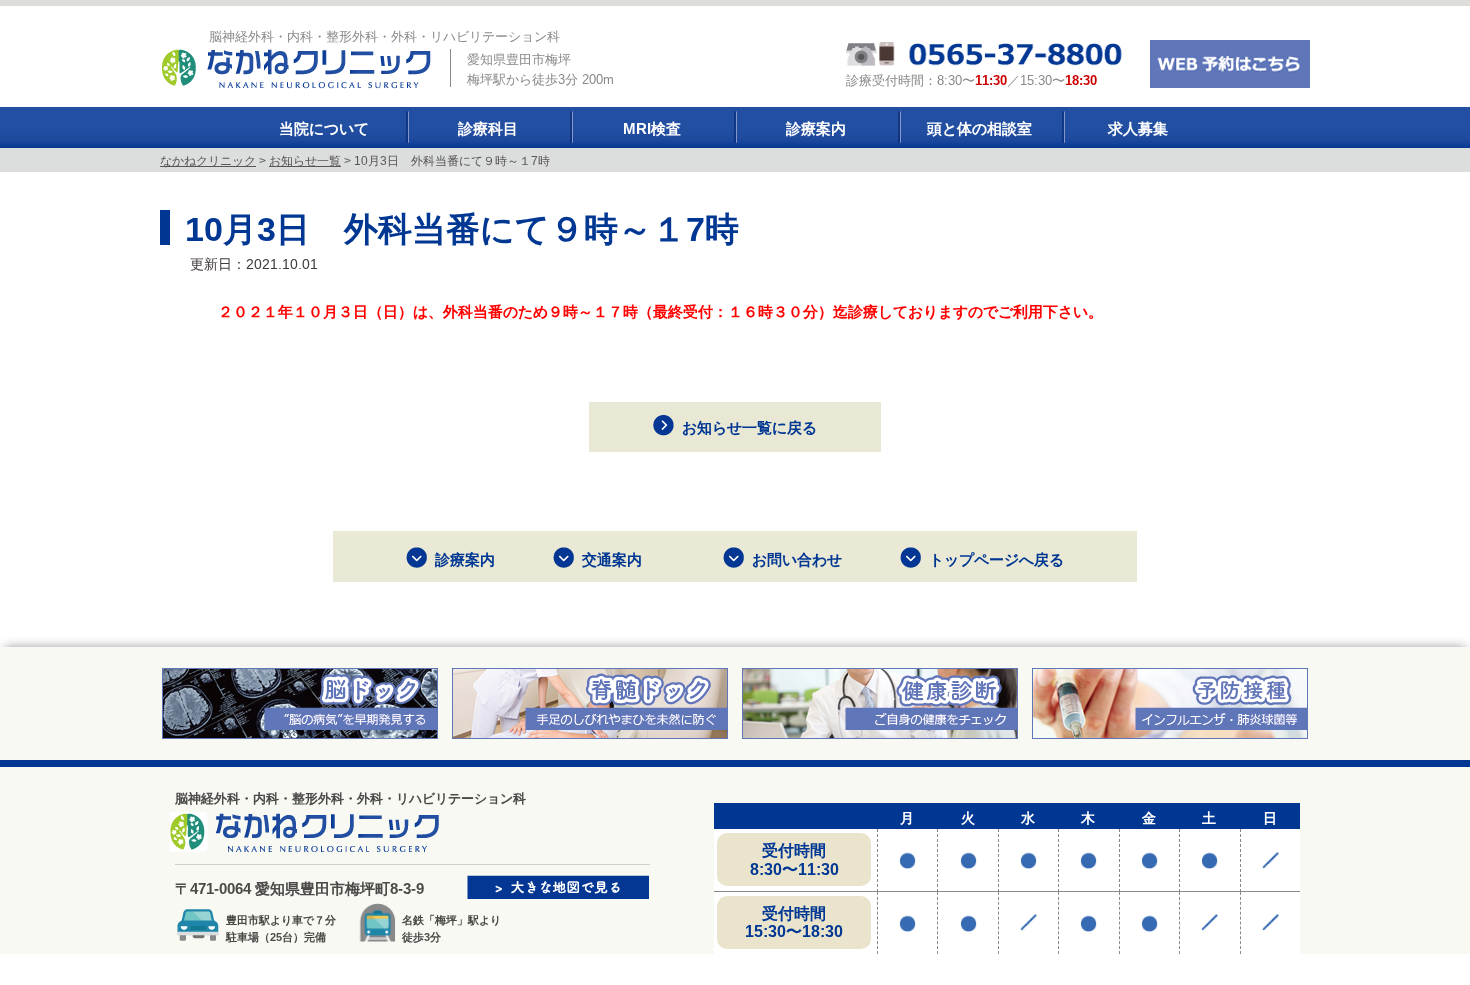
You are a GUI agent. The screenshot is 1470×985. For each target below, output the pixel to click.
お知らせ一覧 (305, 161)
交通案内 (612, 559)
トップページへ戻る (996, 559)
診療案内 (816, 128)
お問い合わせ (797, 559)
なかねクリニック (208, 161)
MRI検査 (652, 128)
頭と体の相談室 (979, 128)
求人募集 (1138, 128)
